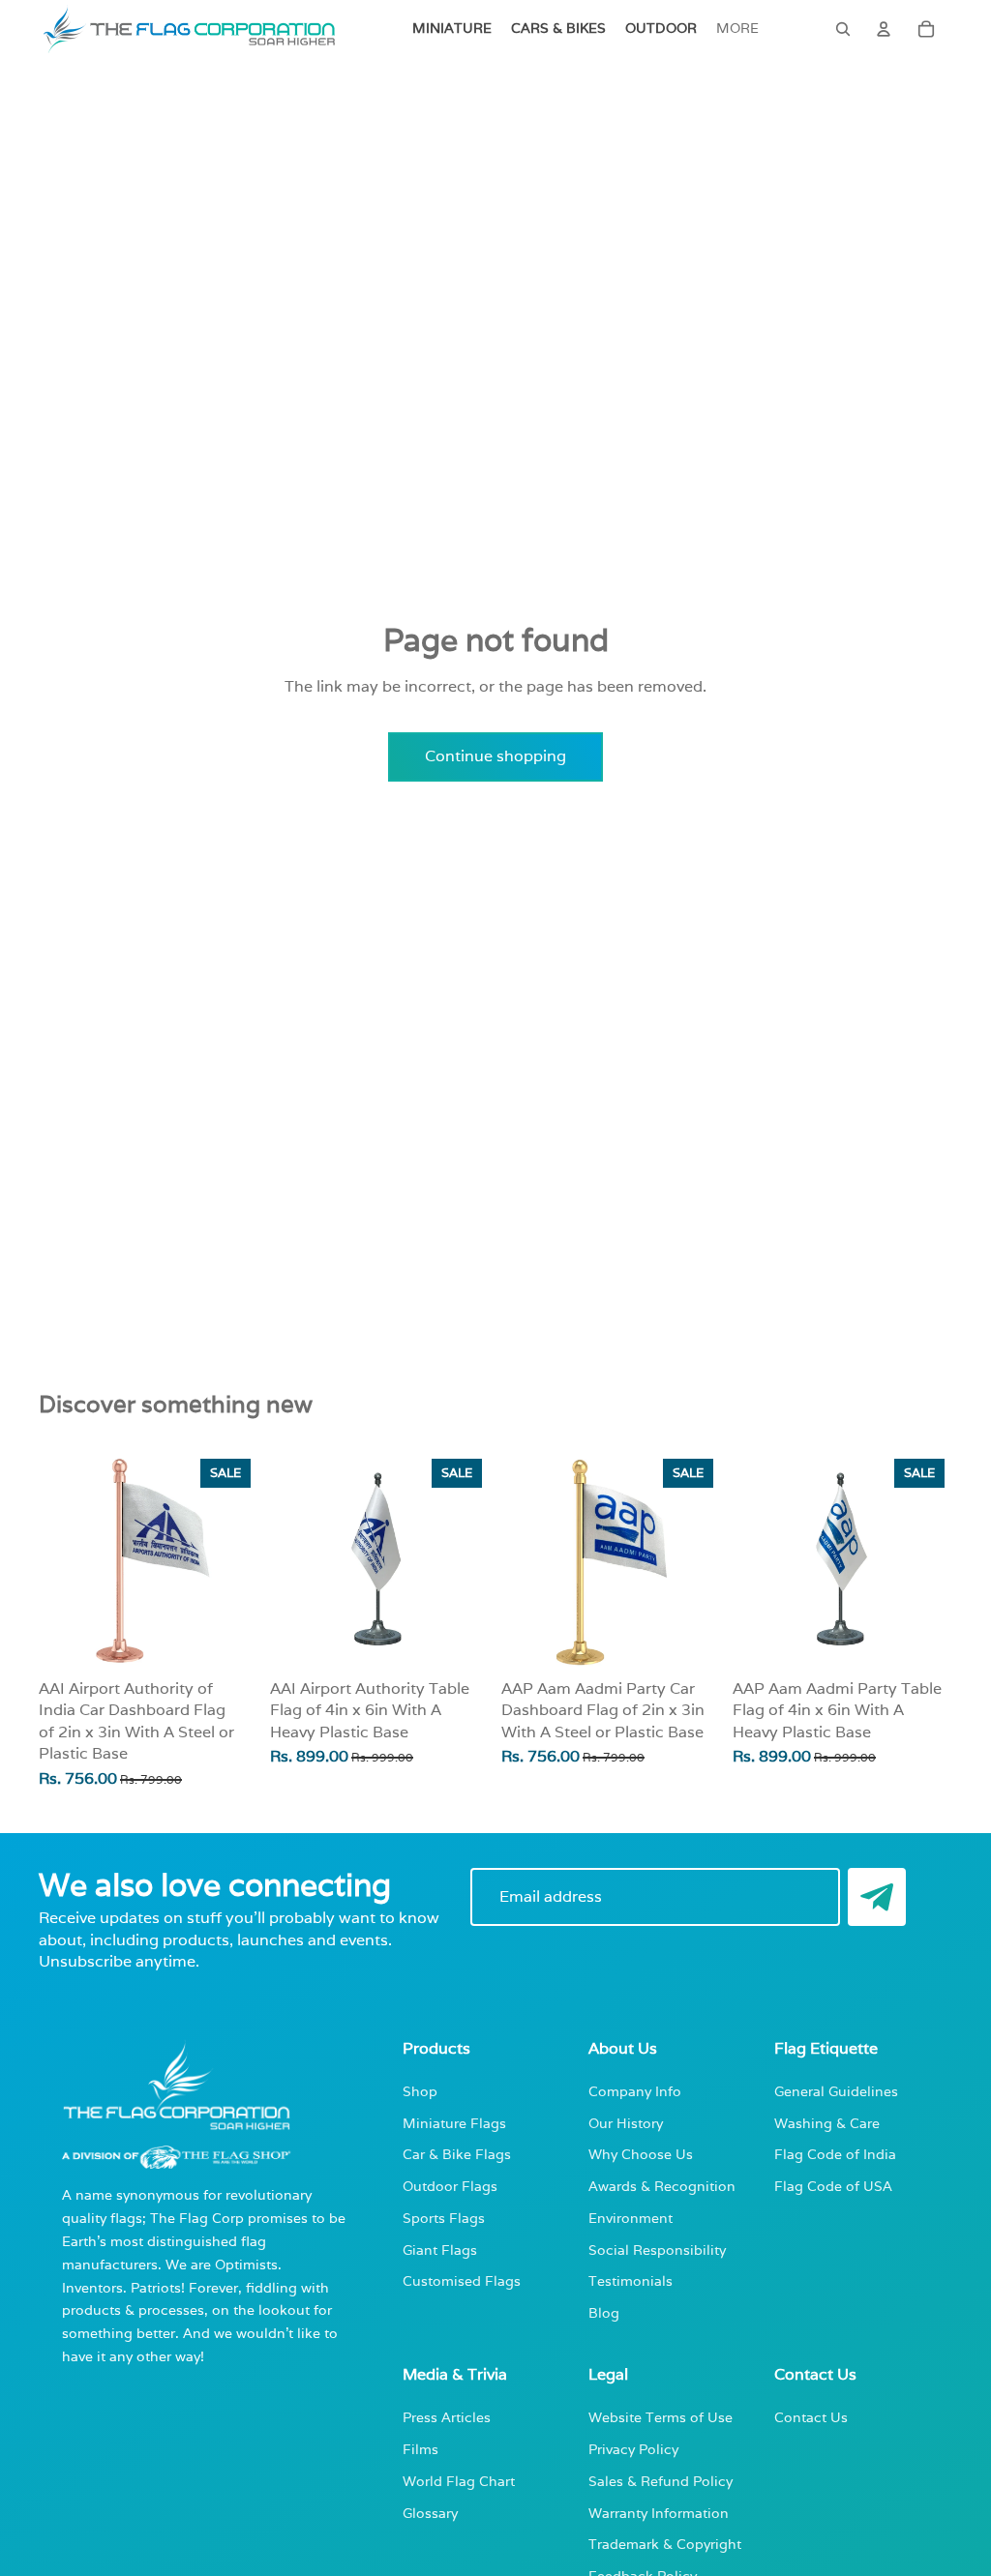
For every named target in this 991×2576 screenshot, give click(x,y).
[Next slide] (468, 1560)
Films (420, 2449)
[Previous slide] (291, 1560)
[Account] (884, 29)
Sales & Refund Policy (661, 2481)
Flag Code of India (835, 2154)
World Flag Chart (459, 2481)
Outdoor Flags (450, 2186)
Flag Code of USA (833, 2186)
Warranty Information (659, 2513)
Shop (420, 2091)
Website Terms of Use (661, 2417)
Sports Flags (444, 2218)
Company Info (635, 2091)
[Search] (843, 29)
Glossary (430, 2513)
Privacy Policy (633, 2449)
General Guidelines (836, 2091)
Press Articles (447, 2417)
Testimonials (631, 2280)
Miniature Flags (454, 2123)
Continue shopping (495, 756)
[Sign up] (877, 1897)
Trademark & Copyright (665, 2544)
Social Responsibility (657, 2250)
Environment (631, 2218)
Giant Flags (440, 2250)
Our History (626, 2123)
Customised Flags (462, 2280)
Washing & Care (827, 2123)
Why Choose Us (641, 2154)
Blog (604, 2312)
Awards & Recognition (662, 2186)
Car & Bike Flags (457, 2154)
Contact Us (811, 2417)
